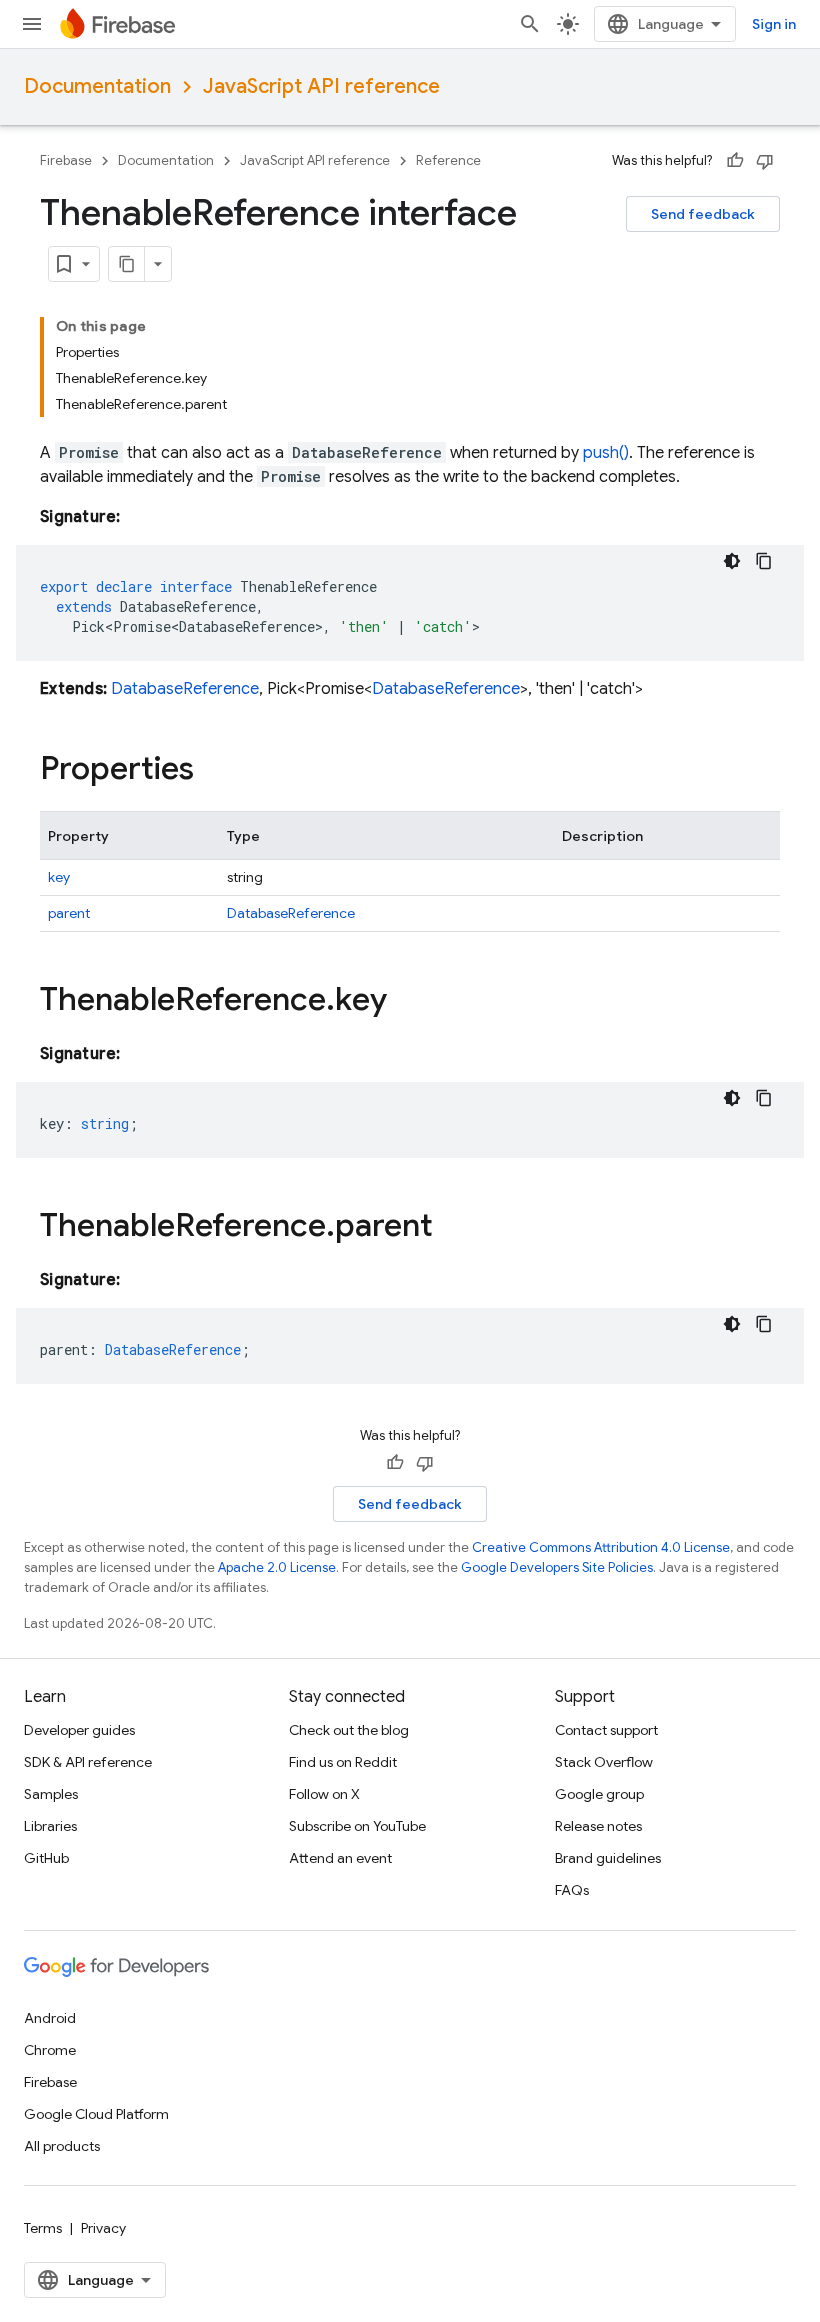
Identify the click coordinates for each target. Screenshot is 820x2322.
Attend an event (340, 1858)
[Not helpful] (765, 161)
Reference (448, 160)
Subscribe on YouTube (357, 1826)
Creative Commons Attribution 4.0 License (601, 1547)
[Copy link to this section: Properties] (214, 771)
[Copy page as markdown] (127, 264)
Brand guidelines (608, 1858)
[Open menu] (32, 24)
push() (606, 453)
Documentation (97, 86)
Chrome (50, 2050)
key (59, 877)
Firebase (66, 160)
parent (69, 913)
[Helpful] (735, 161)
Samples (51, 1794)
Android (50, 2018)
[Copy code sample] (764, 561)
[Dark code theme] (732, 561)
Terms (43, 2228)
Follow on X (324, 1794)
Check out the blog (349, 1730)
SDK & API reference (88, 1762)
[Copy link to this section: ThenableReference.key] (407, 1002)
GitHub (46, 1858)
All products (62, 2146)
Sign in (774, 24)
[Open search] (530, 24)
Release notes (598, 1826)
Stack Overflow (604, 1762)
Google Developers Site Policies (557, 1567)
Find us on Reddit (343, 1762)
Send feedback (703, 214)
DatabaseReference (185, 689)
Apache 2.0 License (277, 1567)
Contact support (606, 1730)
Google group (599, 1794)
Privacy (103, 2228)
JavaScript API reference (321, 86)
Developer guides (79, 1730)
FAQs (572, 1890)
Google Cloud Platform (96, 2114)
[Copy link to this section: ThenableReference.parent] (453, 1228)
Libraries (50, 1826)
